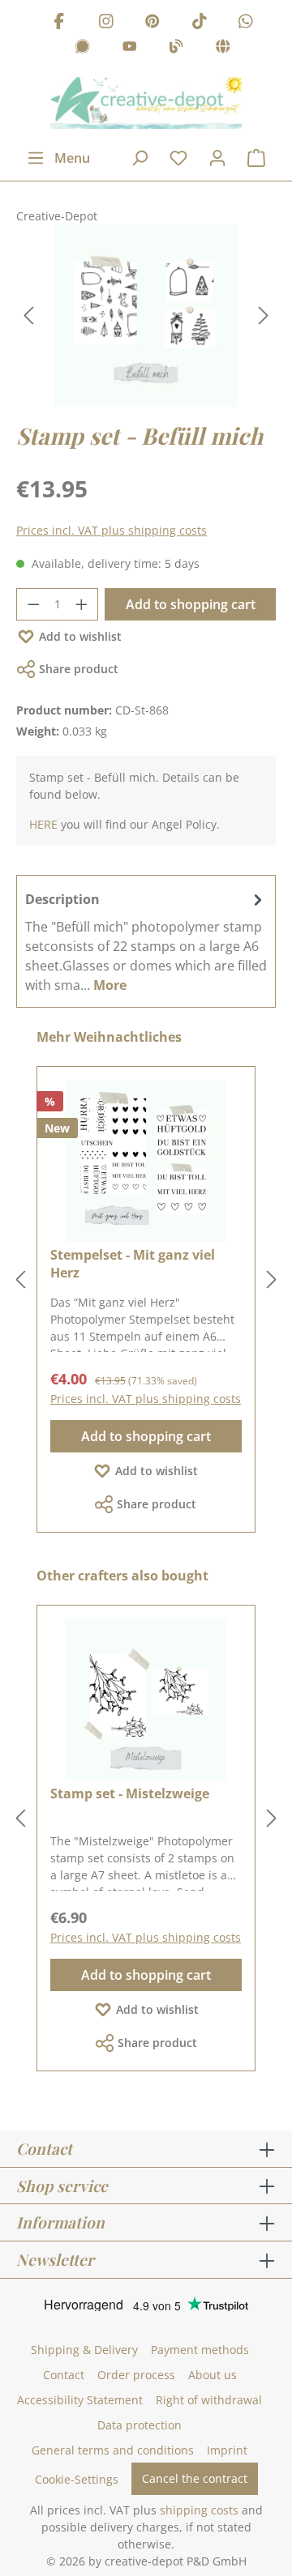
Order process (136, 2375)
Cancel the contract (195, 2478)
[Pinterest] (152, 23)
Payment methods (200, 2350)
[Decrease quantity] (33, 604)
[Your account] (217, 158)
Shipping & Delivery (84, 2350)
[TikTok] (200, 23)
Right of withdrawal (209, 2400)
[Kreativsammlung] (223, 49)
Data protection (140, 2425)
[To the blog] (176, 49)
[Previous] (28, 316)
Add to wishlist (80, 636)
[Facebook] (59, 23)
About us (213, 2375)
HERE (43, 824)
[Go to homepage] (146, 103)
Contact (64, 2375)
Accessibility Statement (80, 2400)
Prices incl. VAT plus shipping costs (112, 530)
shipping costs (199, 2510)
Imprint (227, 2450)
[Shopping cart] (256, 158)
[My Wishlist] (178, 158)
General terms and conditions (113, 2450)
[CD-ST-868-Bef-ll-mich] (146, 316)
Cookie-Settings (77, 2479)
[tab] (146, 941)
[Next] (264, 316)
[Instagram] (106, 23)
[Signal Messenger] (83, 49)
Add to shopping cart (191, 604)
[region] (146, 316)
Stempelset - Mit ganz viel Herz (133, 1264)
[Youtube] (130, 49)
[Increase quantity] (82, 604)
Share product (79, 669)
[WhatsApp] (246, 23)
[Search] (140, 158)
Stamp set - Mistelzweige (130, 1793)
